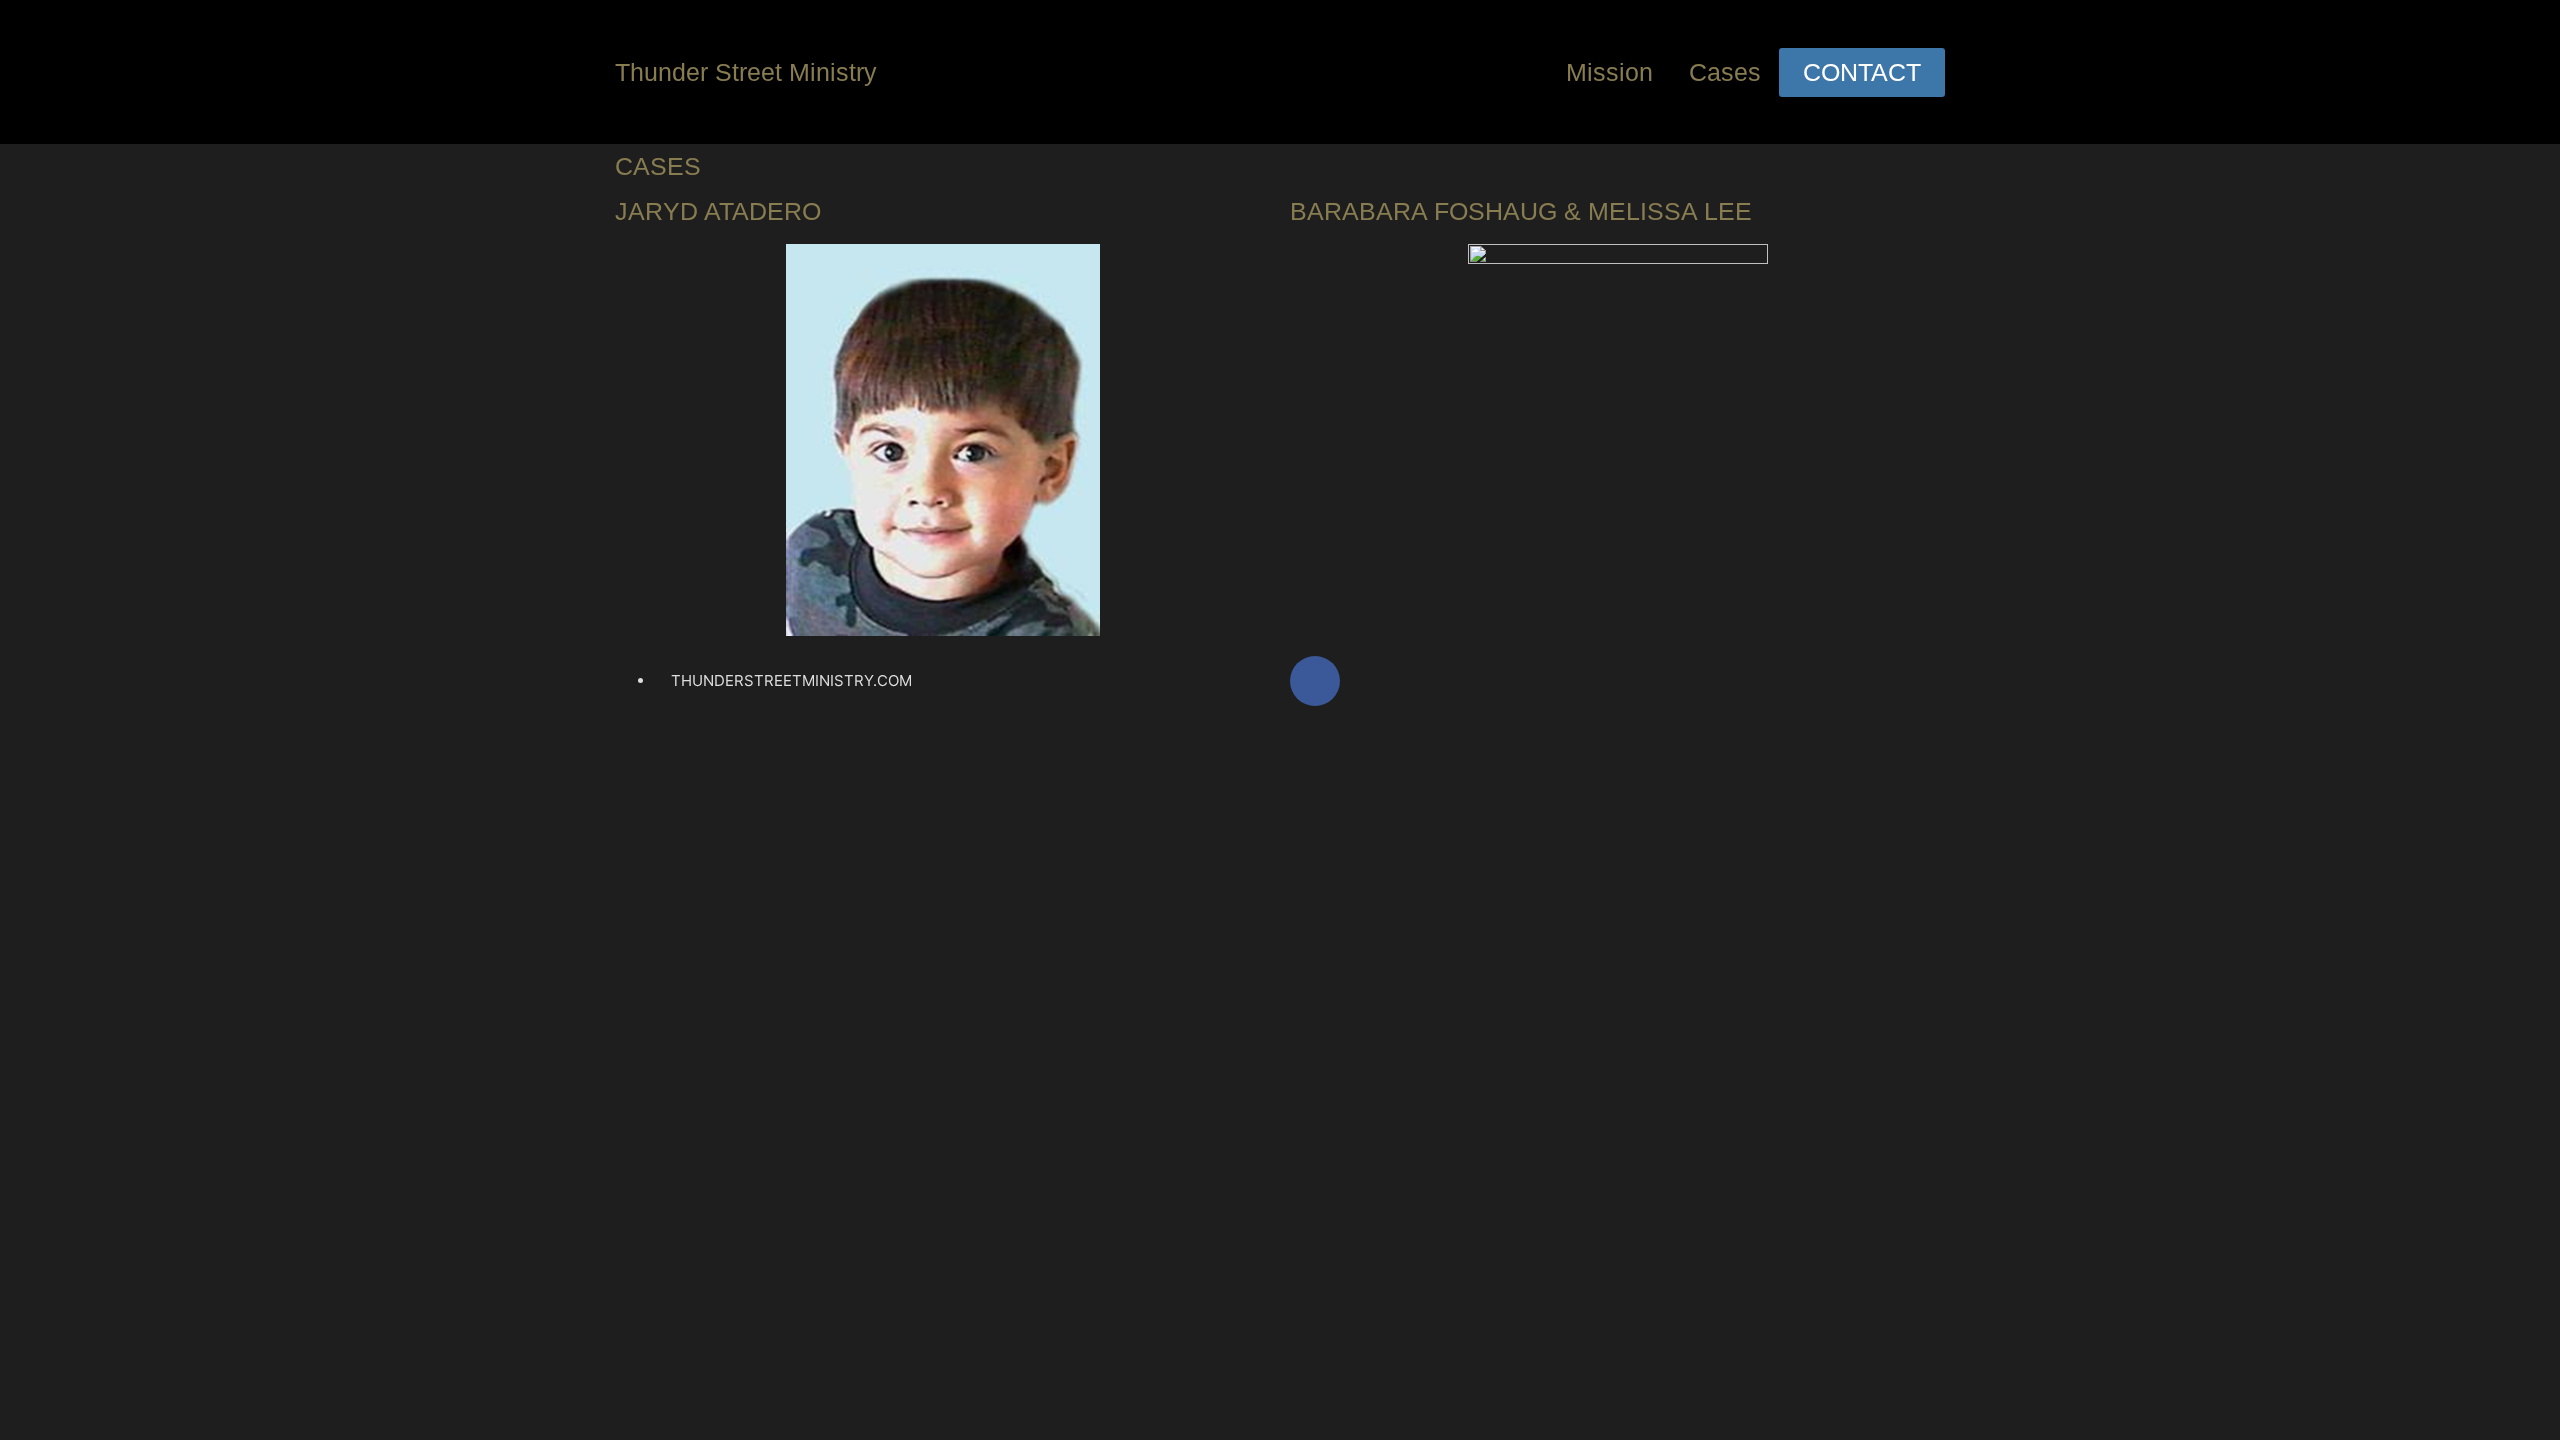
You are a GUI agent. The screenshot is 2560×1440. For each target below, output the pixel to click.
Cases (1725, 72)
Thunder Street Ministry (746, 72)
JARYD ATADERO (718, 211)
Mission (1609, 72)
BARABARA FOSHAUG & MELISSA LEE (1521, 211)
